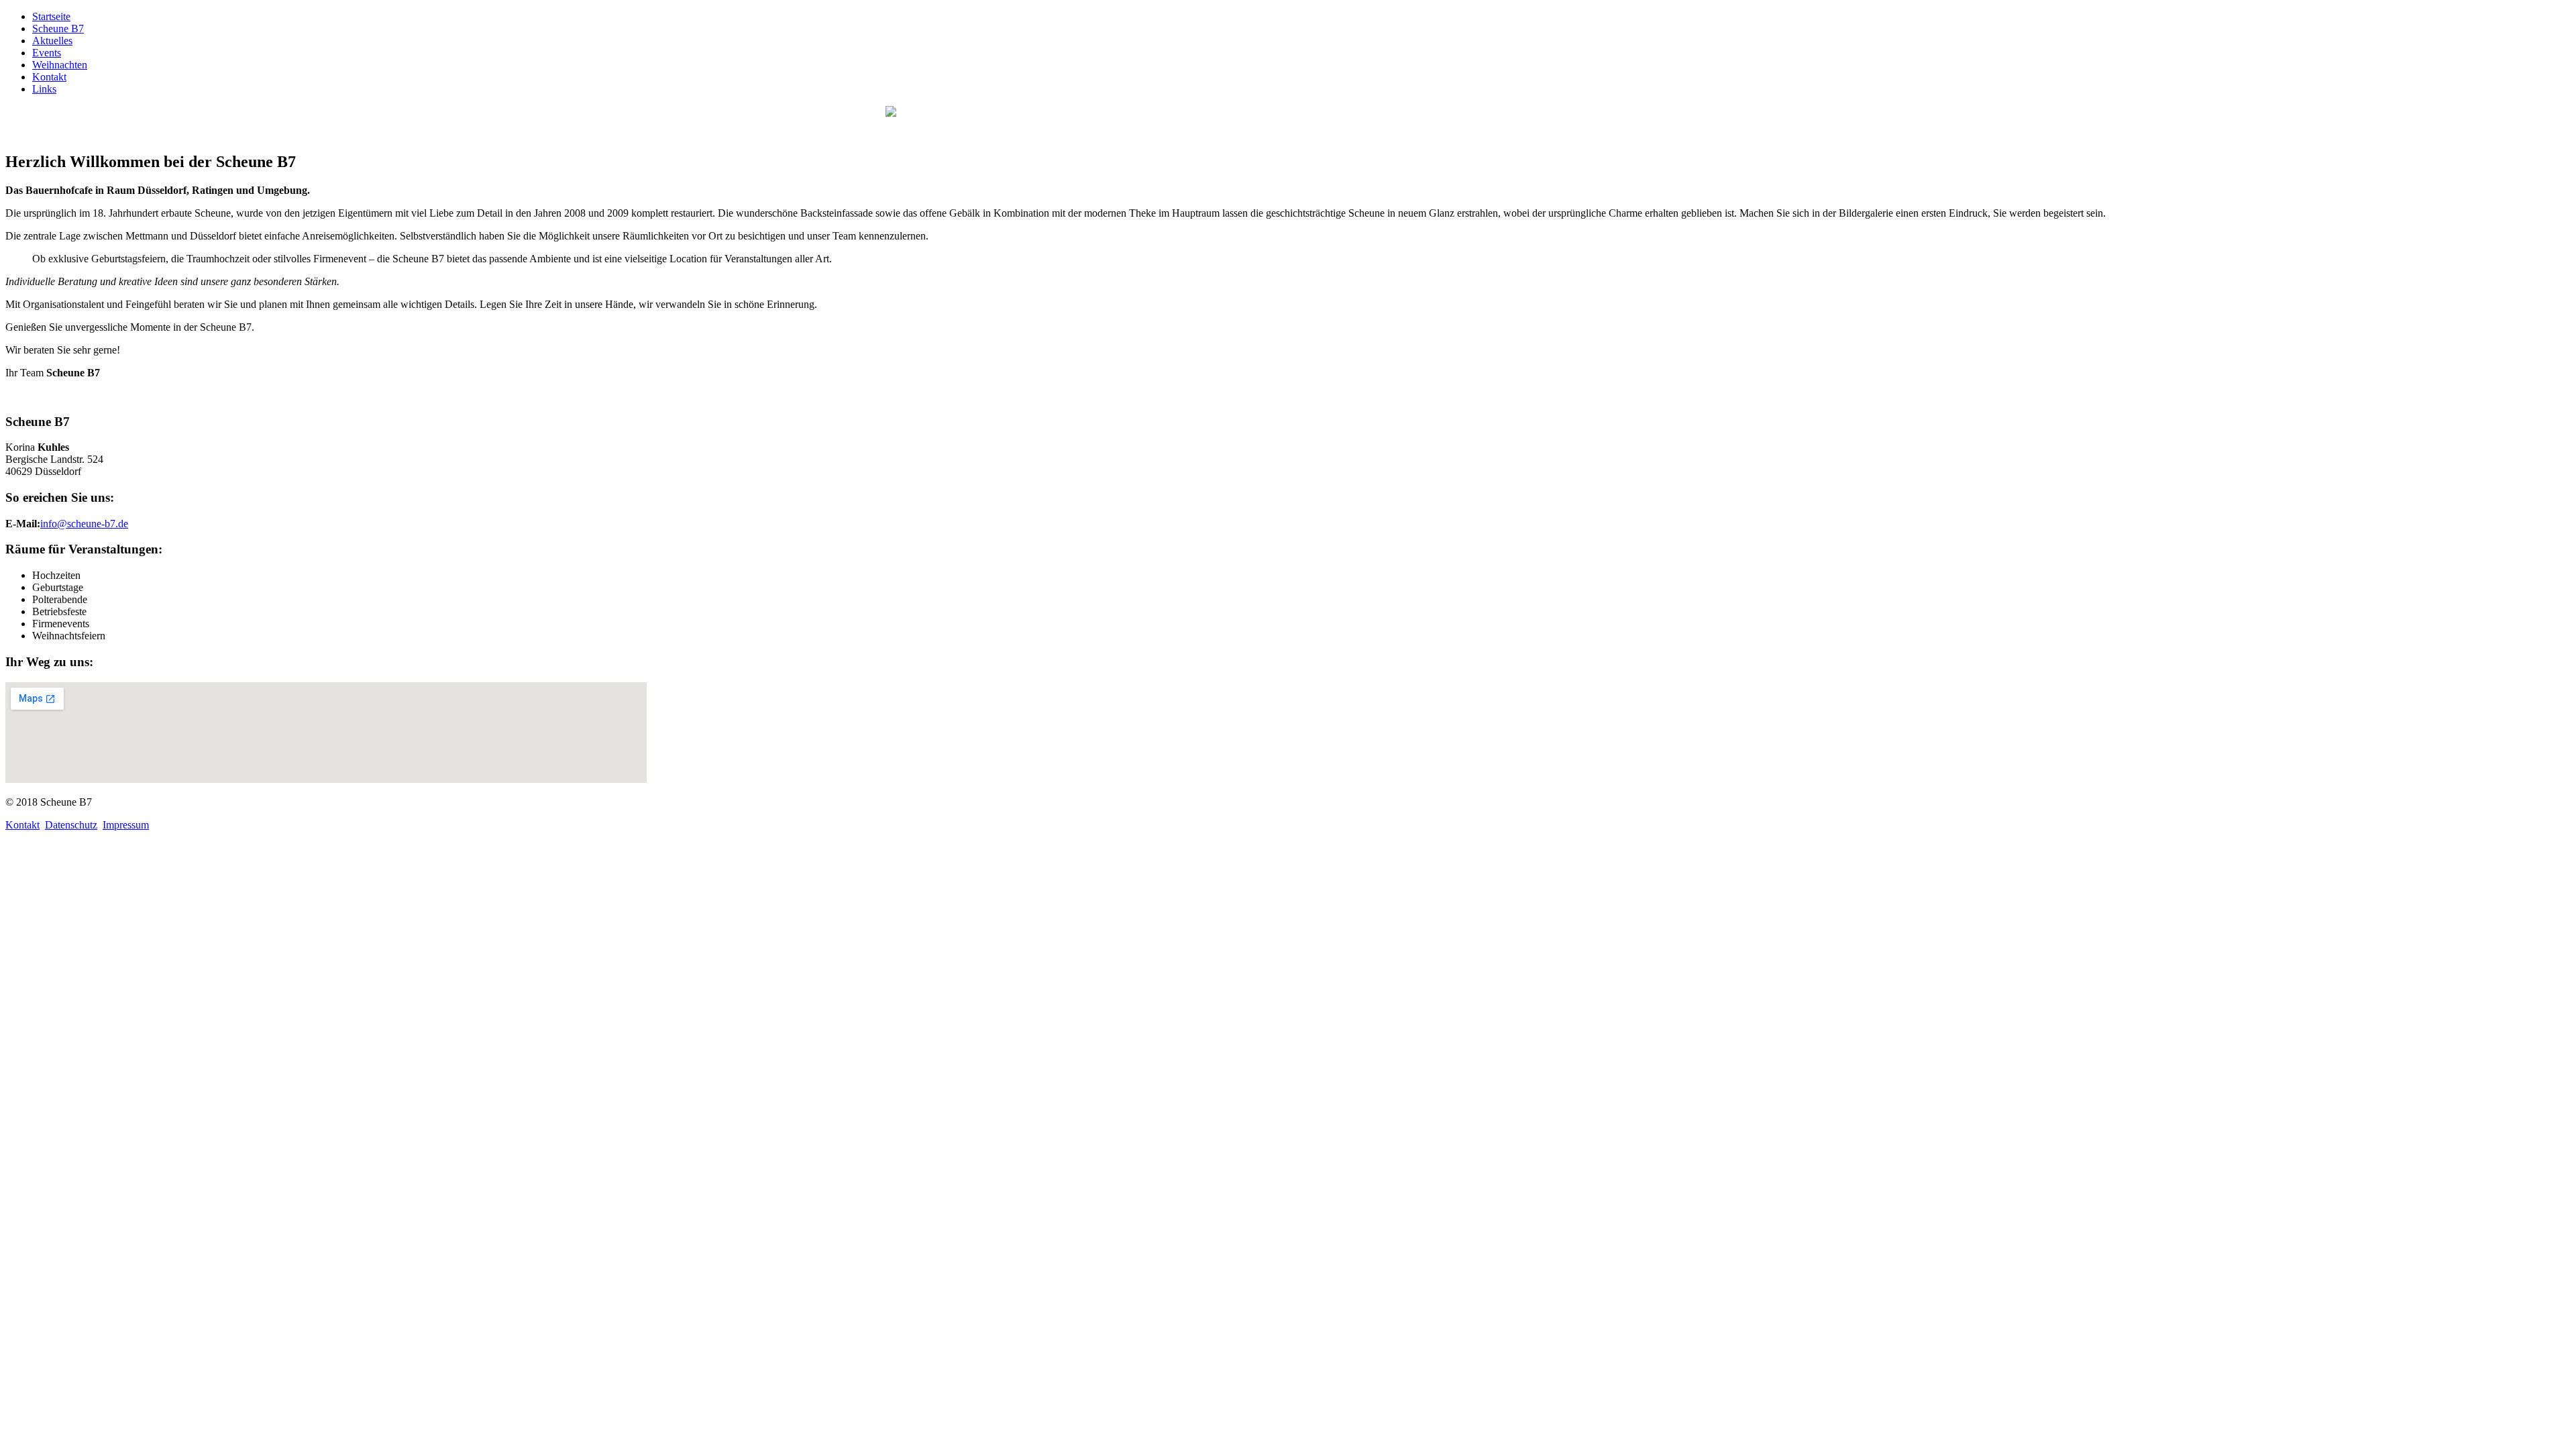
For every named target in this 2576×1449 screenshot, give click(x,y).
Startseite (51, 16)
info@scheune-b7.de (84, 524)
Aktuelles (52, 41)
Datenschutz (71, 825)
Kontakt (49, 77)
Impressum (126, 825)
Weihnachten (60, 65)
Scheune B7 (58, 29)
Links (44, 89)
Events (47, 53)
